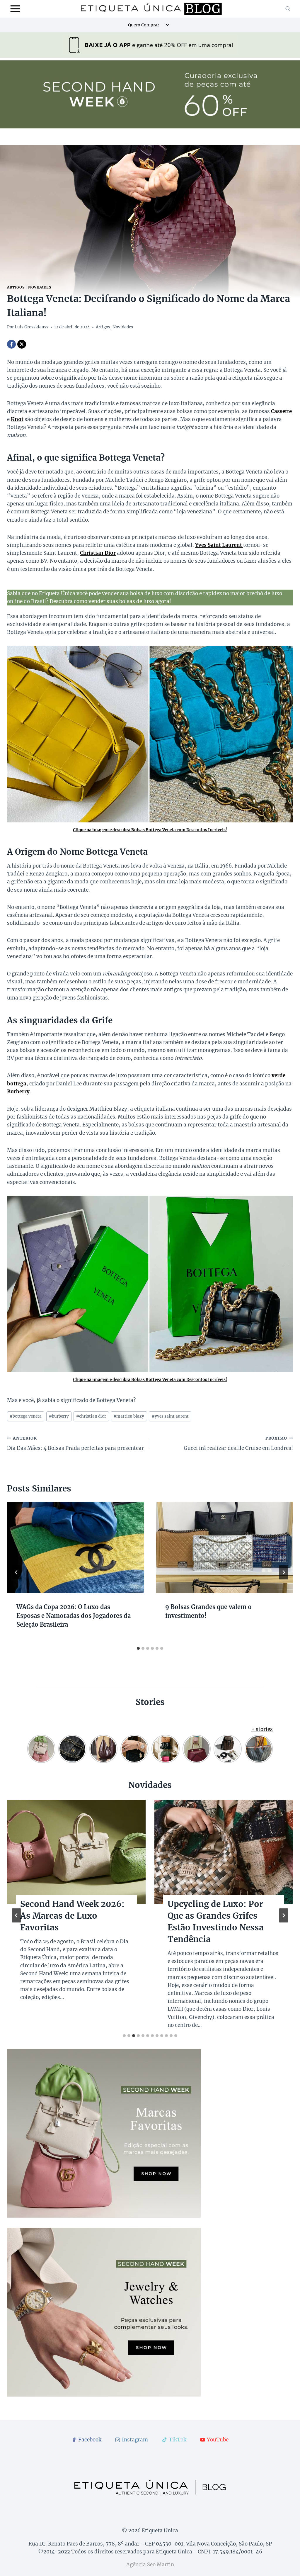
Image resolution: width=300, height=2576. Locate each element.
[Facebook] (11, 344)
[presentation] (76, 1547)
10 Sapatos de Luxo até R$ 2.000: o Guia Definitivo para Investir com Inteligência (221, 1922)
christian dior (91, 1416)
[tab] (138, 1648)
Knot (17, 419)
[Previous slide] (16, 1915)
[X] (22, 344)
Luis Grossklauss (31, 327)
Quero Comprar (144, 25)
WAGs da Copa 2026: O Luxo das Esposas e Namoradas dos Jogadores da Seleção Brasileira (74, 1616)
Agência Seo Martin (150, 2565)
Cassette (281, 411)
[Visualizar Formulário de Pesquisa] (288, 9)
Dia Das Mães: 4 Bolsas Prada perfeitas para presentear (75, 1444)
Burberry (18, 1092)
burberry (59, 1416)
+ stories (262, 1729)
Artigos (16, 287)
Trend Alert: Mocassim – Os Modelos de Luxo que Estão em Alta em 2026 (72, 1916)
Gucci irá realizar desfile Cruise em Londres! (238, 1444)
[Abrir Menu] (15, 9)
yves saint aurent (170, 1416)
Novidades (40, 287)
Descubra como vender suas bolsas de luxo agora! (110, 601)
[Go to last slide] (16, 1572)
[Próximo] (284, 1572)
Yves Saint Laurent (219, 545)
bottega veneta (26, 1416)
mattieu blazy (129, 1416)
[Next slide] (284, 1915)
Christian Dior (98, 553)
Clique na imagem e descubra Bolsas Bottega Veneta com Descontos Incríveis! (150, 830)
